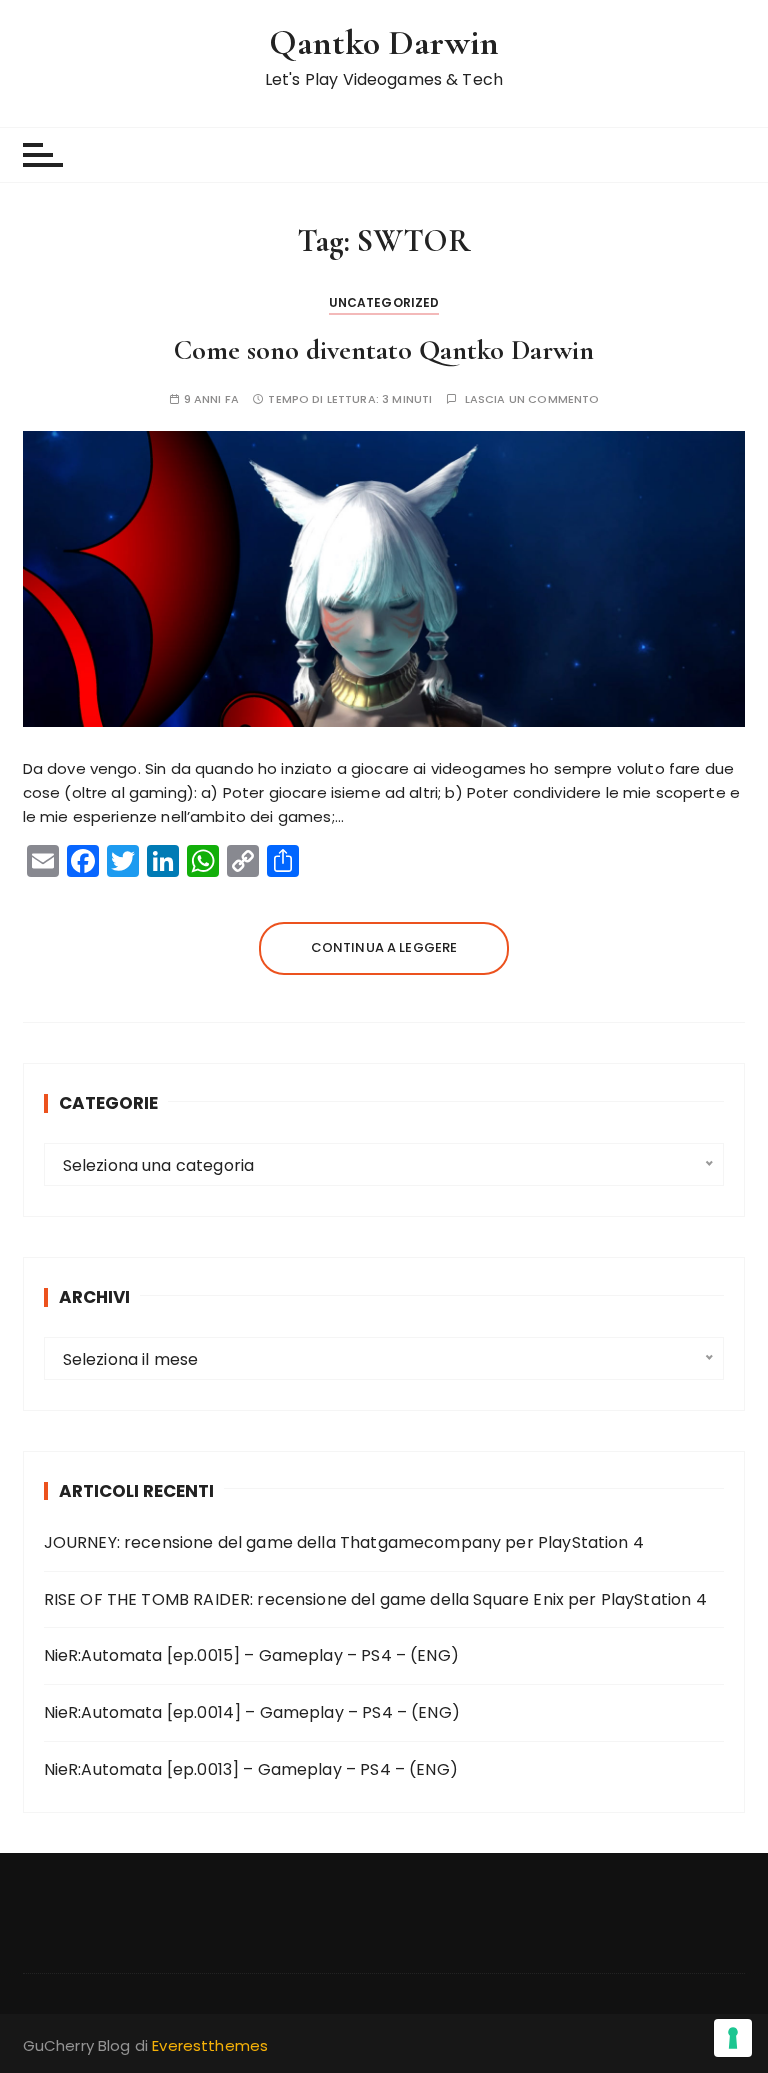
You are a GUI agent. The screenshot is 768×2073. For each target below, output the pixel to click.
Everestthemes (210, 2045)
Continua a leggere (384, 947)
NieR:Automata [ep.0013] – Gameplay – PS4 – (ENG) (251, 1769)
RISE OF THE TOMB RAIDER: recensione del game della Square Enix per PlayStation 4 (375, 1599)
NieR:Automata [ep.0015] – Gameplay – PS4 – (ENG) (251, 1655)
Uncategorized (384, 302)
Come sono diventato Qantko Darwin (384, 350)
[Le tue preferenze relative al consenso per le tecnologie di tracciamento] (733, 2038)
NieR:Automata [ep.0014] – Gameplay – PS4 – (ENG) (252, 1712)
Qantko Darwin (384, 42)
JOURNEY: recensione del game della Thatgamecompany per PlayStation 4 (344, 1542)
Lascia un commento (532, 399)
